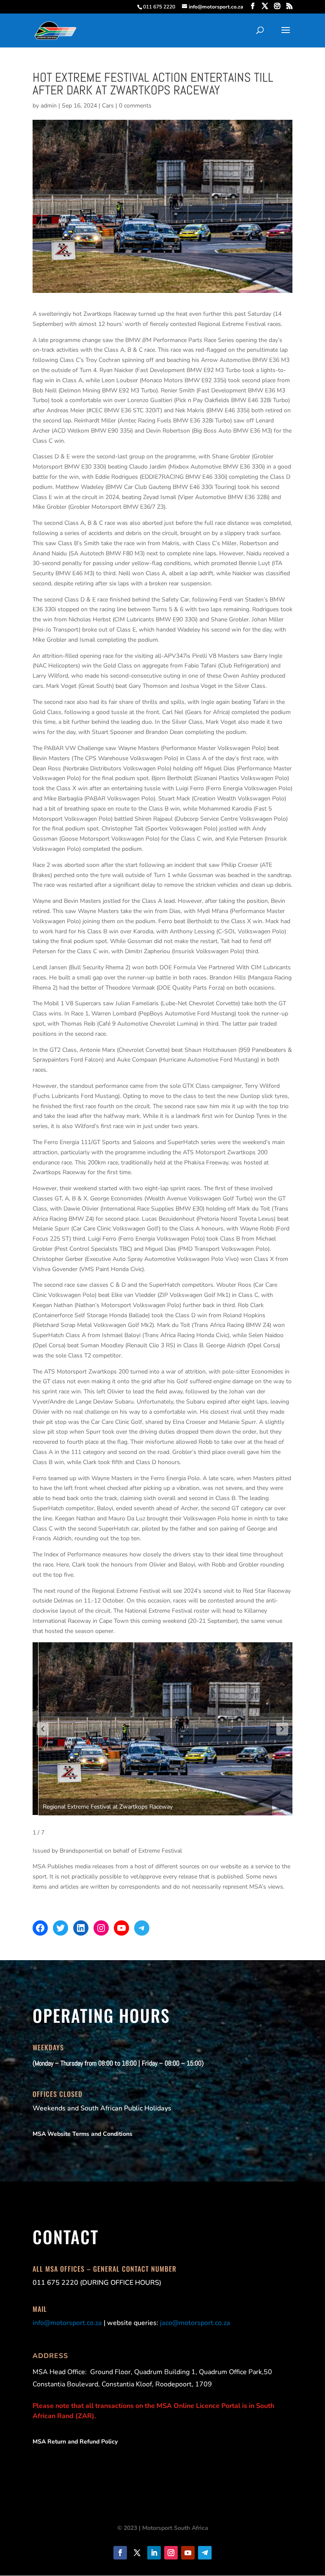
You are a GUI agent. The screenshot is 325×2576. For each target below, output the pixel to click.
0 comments (135, 106)
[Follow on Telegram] (205, 2553)
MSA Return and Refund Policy (75, 2442)
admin (49, 106)
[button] (43, 1729)
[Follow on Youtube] (188, 2553)
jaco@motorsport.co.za (195, 2323)
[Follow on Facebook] (120, 2553)
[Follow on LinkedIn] (154, 2553)
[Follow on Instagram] (171, 2553)
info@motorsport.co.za (67, 2323)
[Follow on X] (137, 2553)
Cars (108, 106)
